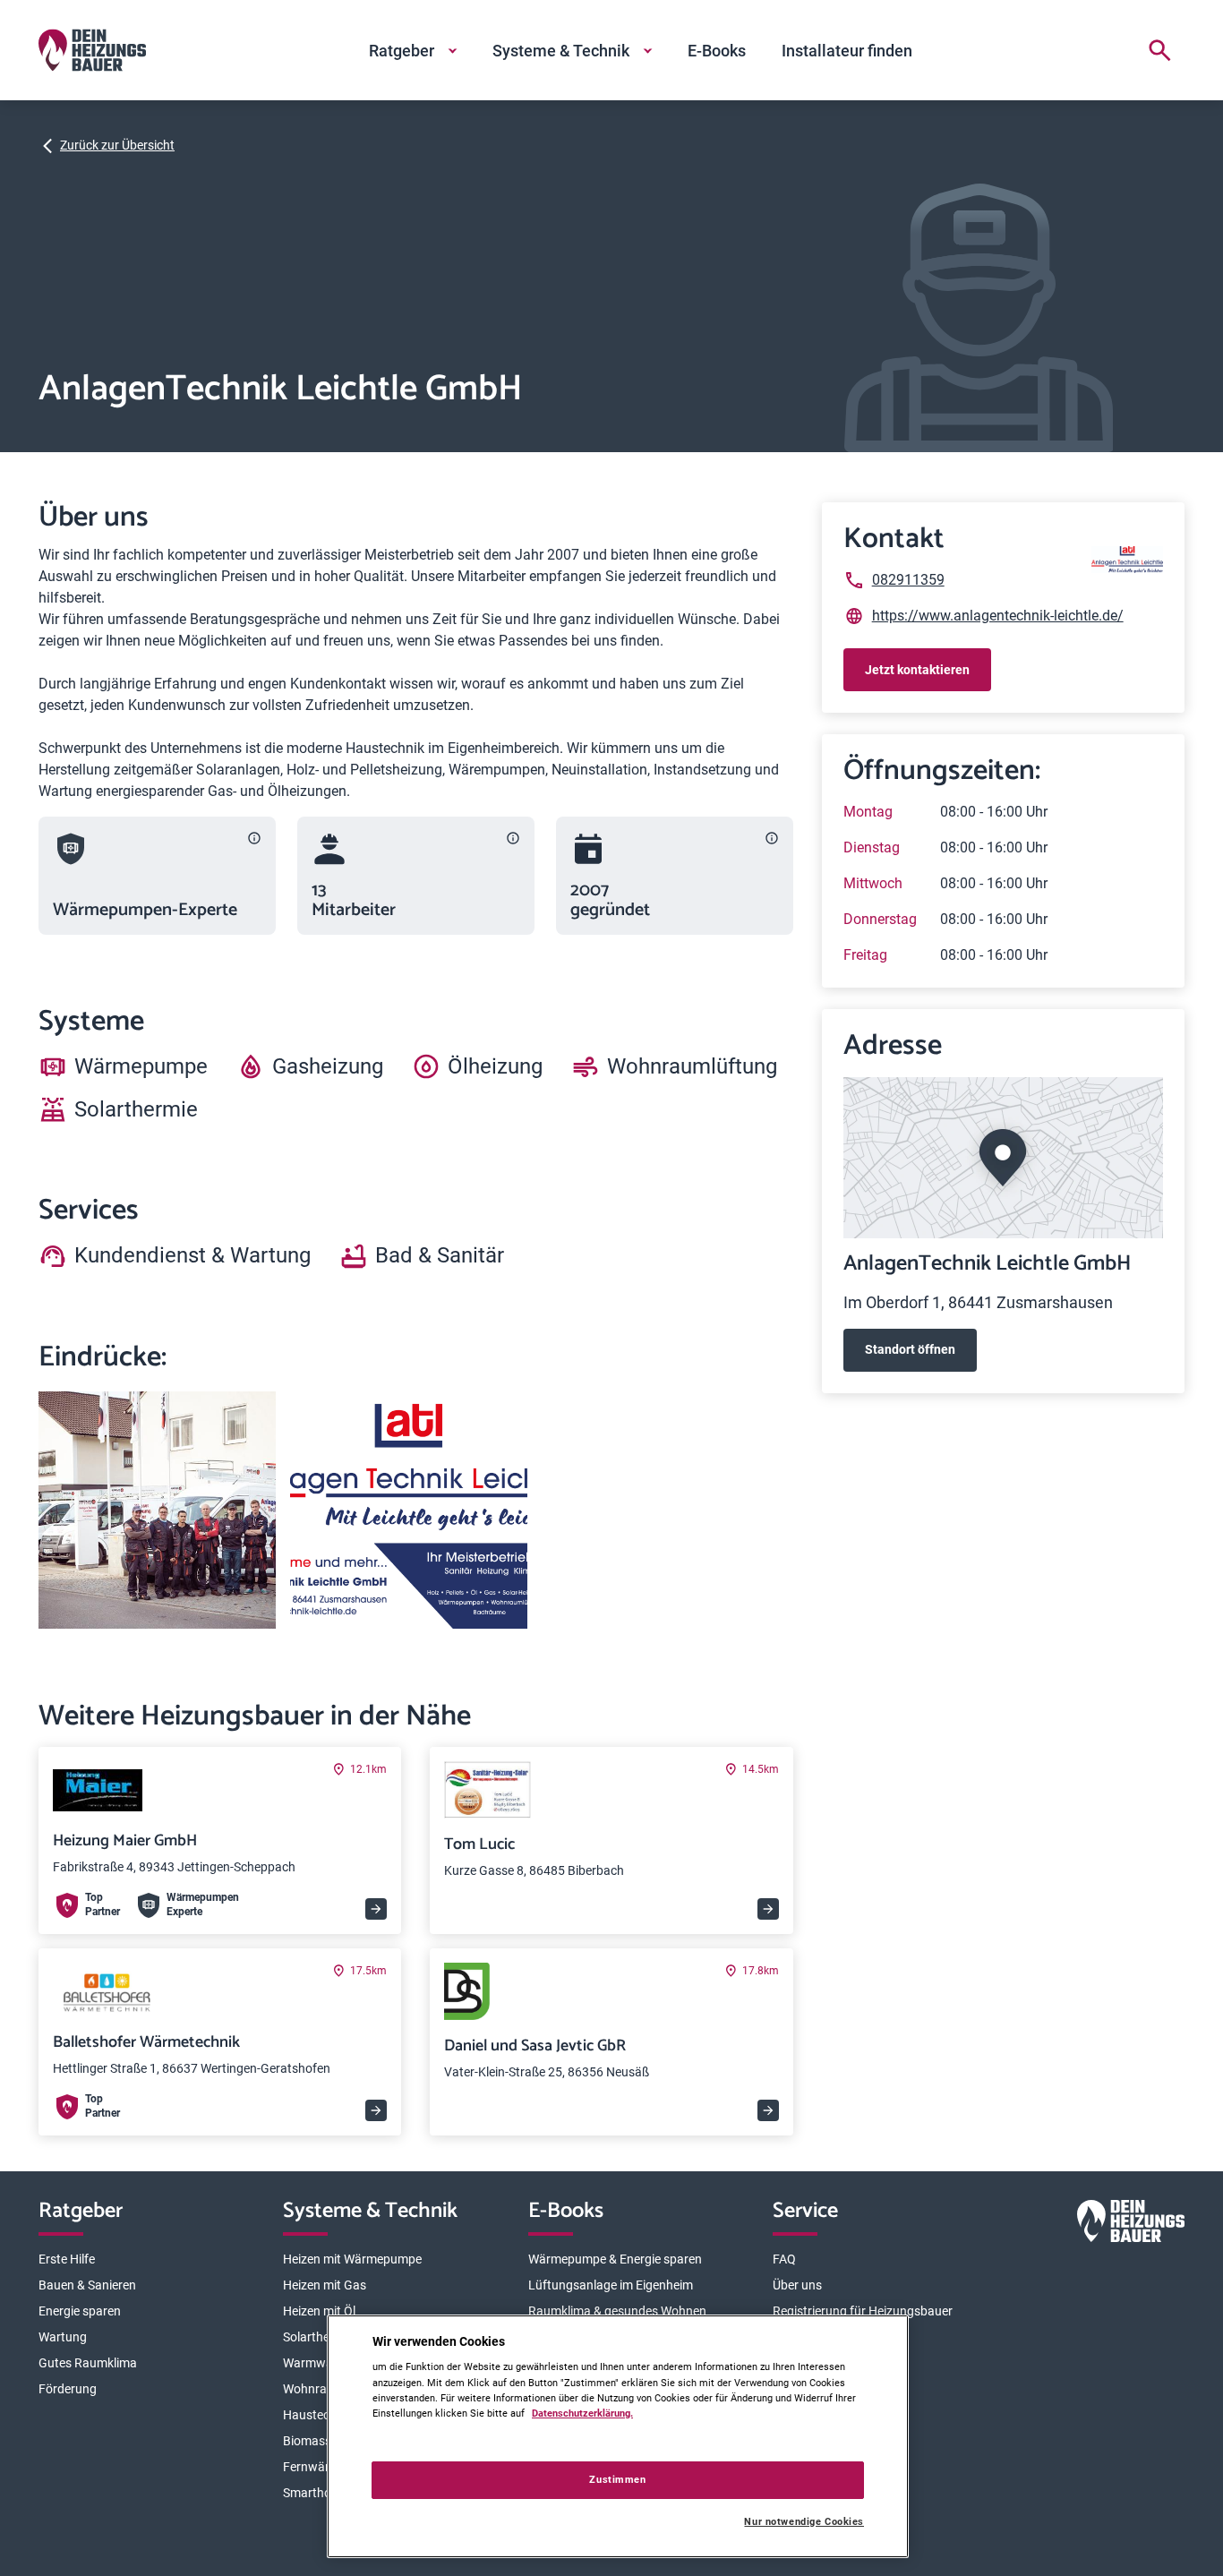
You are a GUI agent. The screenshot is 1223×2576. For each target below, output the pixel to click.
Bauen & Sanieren (87, 2285)
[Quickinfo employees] (513, 838)
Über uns (797, 2285)
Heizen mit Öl (319, 2311)
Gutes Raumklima (88, 2363)
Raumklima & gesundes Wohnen (617, 2311)
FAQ (784, 2259)
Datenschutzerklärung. (582, 2413)
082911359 (908, 580)
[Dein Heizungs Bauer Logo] (1131, 2225)
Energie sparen (80, 2311)
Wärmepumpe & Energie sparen (615, 2259)
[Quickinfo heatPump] (254, 838)
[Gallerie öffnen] (157, 1510)
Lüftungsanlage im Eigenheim (611, 2285)
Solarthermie (318, 2337)
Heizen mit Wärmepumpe (352, 2259)
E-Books (717, 51)
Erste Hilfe (67, 2259)
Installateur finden (847, 51)
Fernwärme (315, 2467)
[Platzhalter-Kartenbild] (1003, 1158)
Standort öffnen (910, 1349)
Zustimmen (617, 2479)
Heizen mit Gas (325, 2285)
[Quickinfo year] (772, 838)
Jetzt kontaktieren (917, 670)
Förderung (68, 2389)
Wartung (63, 2337)
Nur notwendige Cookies (804, 2522)
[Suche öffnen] (1159, 50)
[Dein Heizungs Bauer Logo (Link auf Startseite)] (92, 50)
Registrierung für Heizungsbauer (863, 2311)
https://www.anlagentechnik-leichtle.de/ (998, 616)
